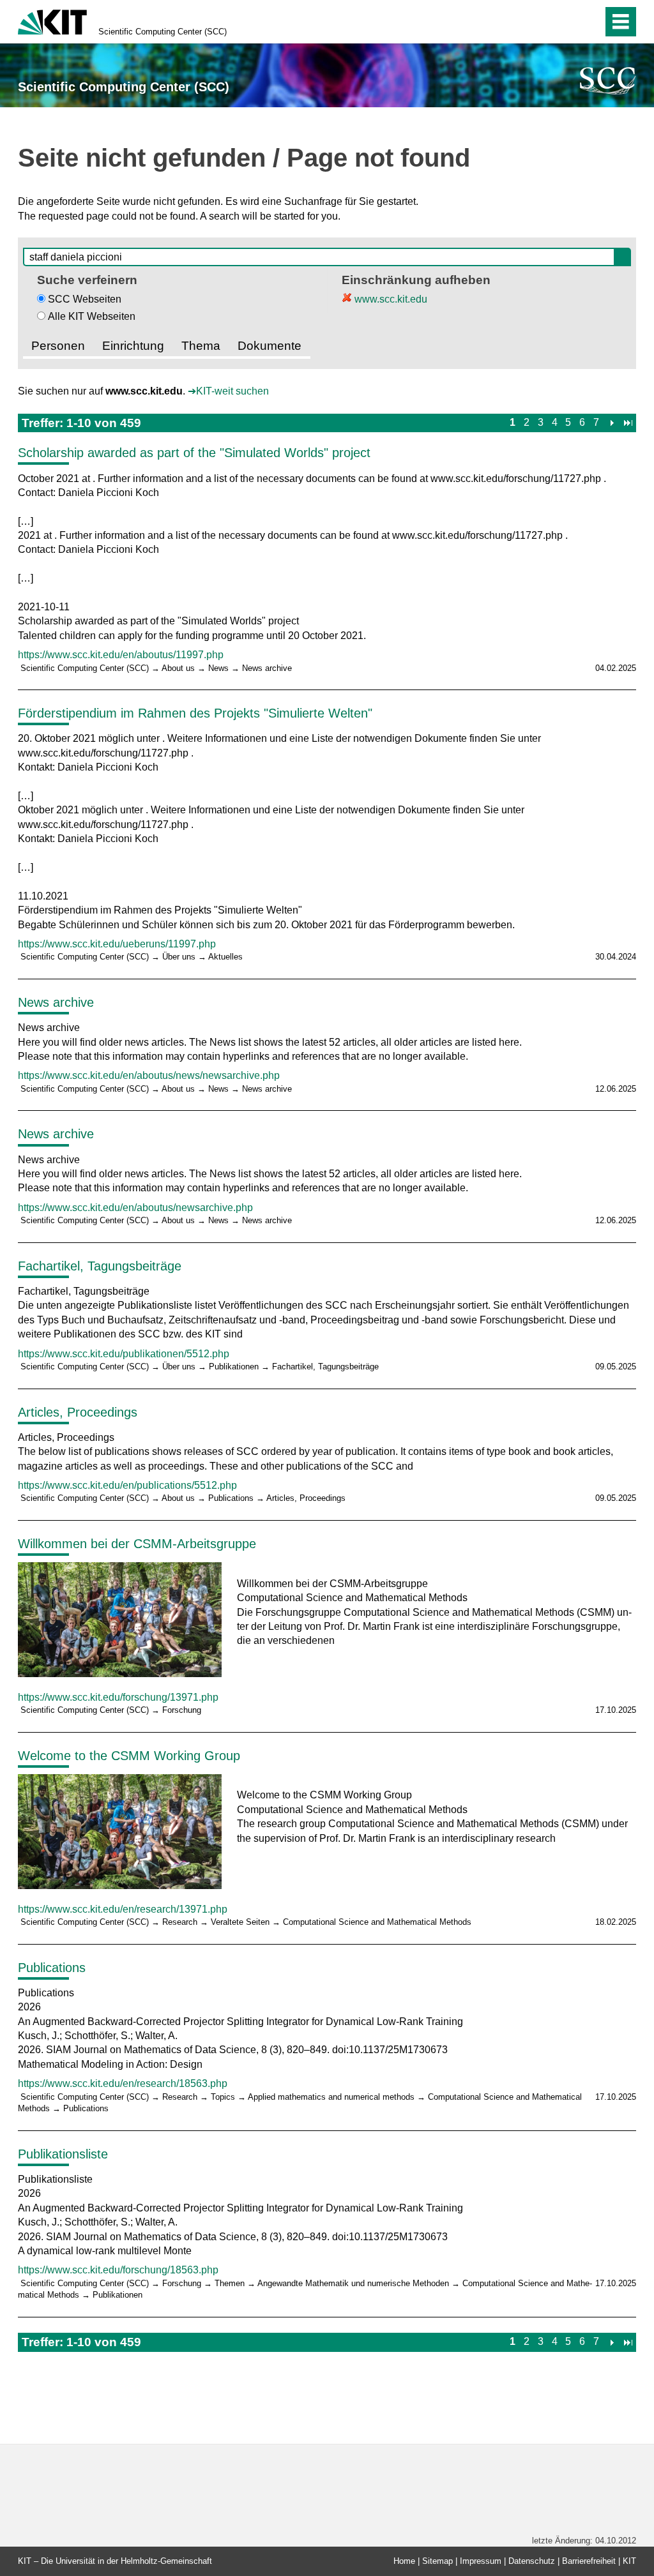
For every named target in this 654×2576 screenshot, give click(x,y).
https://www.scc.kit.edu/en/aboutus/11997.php (121, 655)
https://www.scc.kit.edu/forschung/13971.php (118, 1697)
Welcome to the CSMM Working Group (129, 1756)
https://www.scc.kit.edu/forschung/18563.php (118, 2270)
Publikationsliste (63, 2154)
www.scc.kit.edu (390, 299)
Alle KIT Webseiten (92, 316)
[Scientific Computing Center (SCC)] (608, 81)
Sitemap (437, 2561)
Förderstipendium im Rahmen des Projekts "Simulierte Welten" (195, 713)
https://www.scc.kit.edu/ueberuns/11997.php (117, 944)
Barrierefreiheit (589, 2561)
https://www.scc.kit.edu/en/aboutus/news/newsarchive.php (149, 1075)
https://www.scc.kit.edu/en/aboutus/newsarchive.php (135, 1208)
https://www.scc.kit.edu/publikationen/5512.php (124, 1354)
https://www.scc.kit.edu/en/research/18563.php (123, 2083)
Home (404, 2561)
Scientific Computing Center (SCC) (163, 32)
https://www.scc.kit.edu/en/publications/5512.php (127, 1485)
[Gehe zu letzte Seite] (628, 422)
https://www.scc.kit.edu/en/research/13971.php (123, 1909)
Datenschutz (532, 2561)
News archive (56, 1002)
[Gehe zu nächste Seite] (612, 422)
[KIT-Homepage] (52, 21)
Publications (52, 1968)
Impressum (481, 2561)
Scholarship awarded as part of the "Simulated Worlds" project (194, 453)
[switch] (566, 22)
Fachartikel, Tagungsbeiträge (100, 1266)
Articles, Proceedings (78, 1412)
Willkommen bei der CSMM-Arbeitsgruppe (137, 1544)
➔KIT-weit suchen (228, 391)
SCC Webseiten (85, 299)
